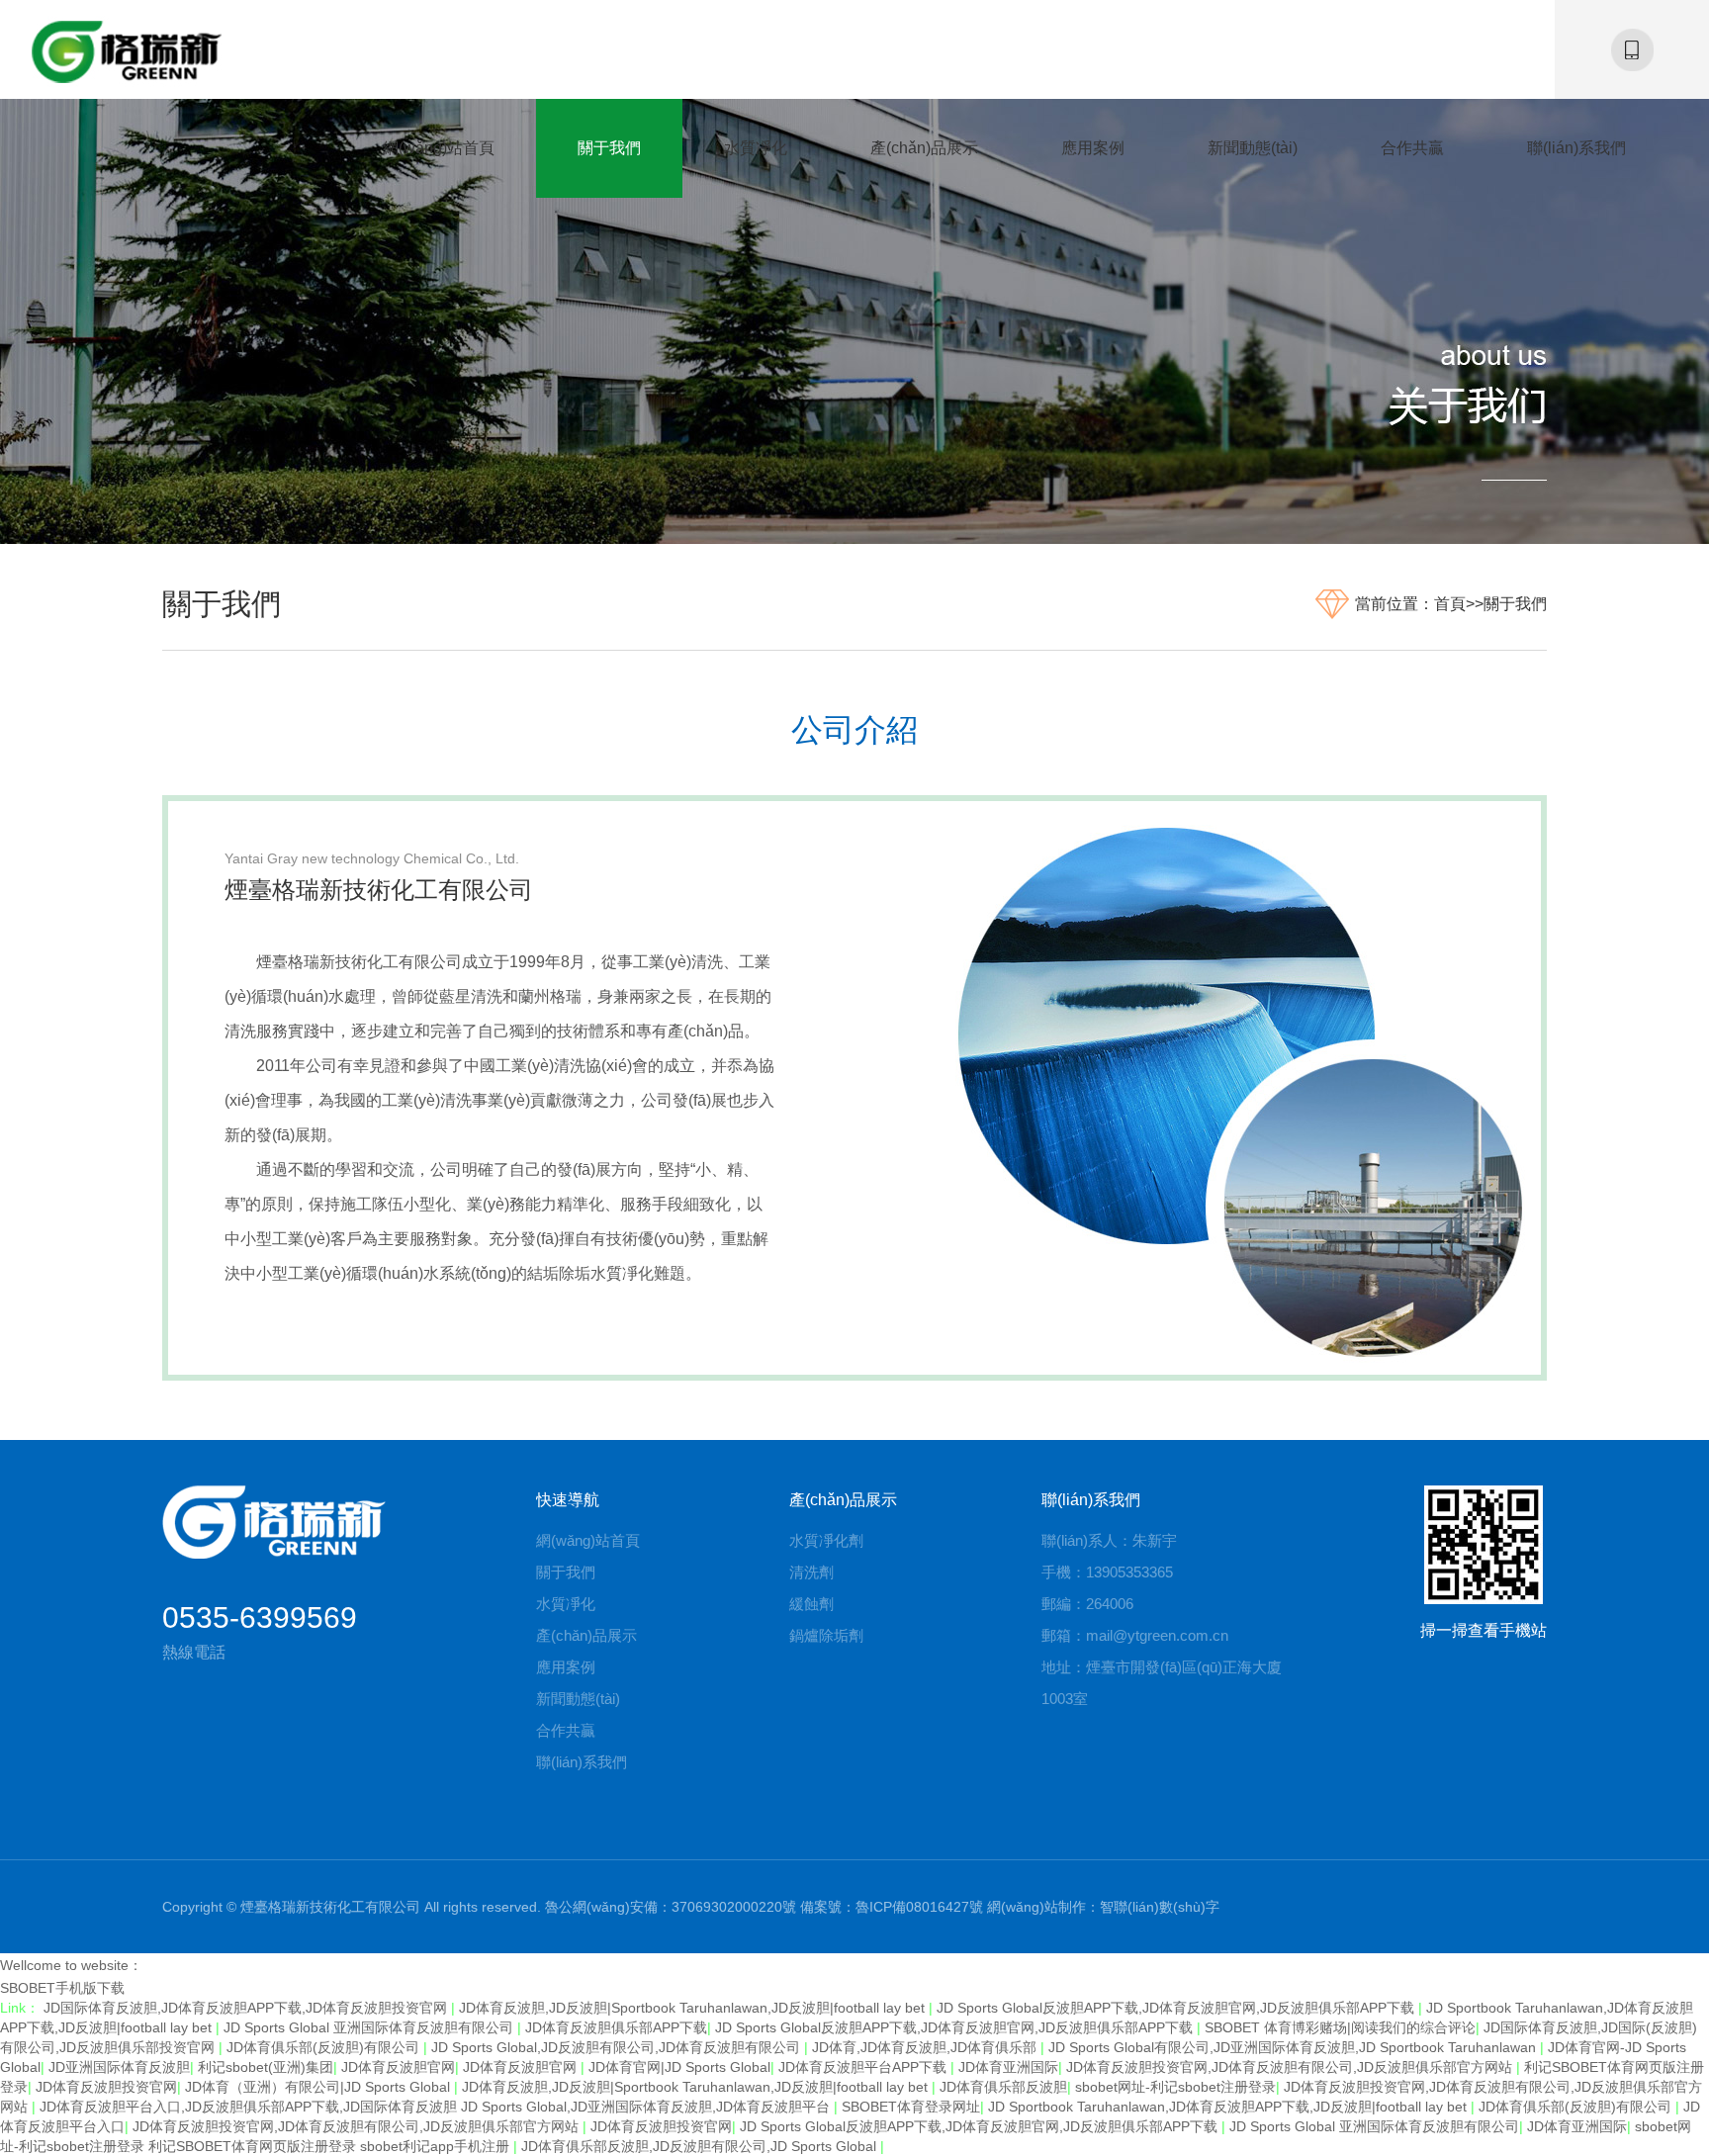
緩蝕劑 (811, 1604)
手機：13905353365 (1107, 1572)
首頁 (1450, 604)
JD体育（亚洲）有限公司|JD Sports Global (319, 2087)
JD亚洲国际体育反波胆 (119, 2067)
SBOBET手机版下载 (62, 1988)
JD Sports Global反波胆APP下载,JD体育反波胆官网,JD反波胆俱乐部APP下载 (1177, 2008)
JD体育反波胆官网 (398, 2067)
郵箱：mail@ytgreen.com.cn (1135, 1635)
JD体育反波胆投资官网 (106, 2087)
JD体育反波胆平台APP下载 (864, 2067)
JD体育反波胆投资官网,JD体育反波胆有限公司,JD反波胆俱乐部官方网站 (1291, 2067)
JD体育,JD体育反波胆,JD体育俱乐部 (926, 2047)
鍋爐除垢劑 (826, 1635)
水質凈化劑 (826, 1540)
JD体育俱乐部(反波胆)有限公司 (325, 2047)
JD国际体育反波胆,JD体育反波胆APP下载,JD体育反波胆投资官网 (247, 2008)
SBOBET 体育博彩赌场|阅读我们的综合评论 (1340, 2027)
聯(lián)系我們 (1576, 148)
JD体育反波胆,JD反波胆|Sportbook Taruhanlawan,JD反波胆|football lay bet (694, 2008)
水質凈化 (756, 148)
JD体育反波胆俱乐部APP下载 (616, 2027)
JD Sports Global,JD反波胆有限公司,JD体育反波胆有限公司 (618, 2047)
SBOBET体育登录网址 (911, 2107)
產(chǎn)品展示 (924, 148)
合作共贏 (1412, 148)
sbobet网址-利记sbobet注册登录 (1175, 2087)
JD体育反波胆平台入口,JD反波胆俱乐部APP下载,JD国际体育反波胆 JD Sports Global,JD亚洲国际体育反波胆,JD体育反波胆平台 (437, 2107)
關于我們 (609, 148)
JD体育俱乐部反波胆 (1003, 2087)
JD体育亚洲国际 (1008, 2067)
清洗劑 (811, 1572)
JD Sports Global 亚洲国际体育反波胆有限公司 (370, 2027)
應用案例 (1093, 148)
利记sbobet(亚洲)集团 (266, 2067)
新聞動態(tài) (1253, 148)
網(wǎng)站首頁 (439, 148)
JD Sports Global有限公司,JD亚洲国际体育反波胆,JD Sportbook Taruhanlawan (1294, 2047)
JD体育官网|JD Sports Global (679, 2067)
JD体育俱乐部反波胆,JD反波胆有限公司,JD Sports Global (701, 2146)
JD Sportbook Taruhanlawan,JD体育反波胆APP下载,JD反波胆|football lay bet (1229, 2107)
